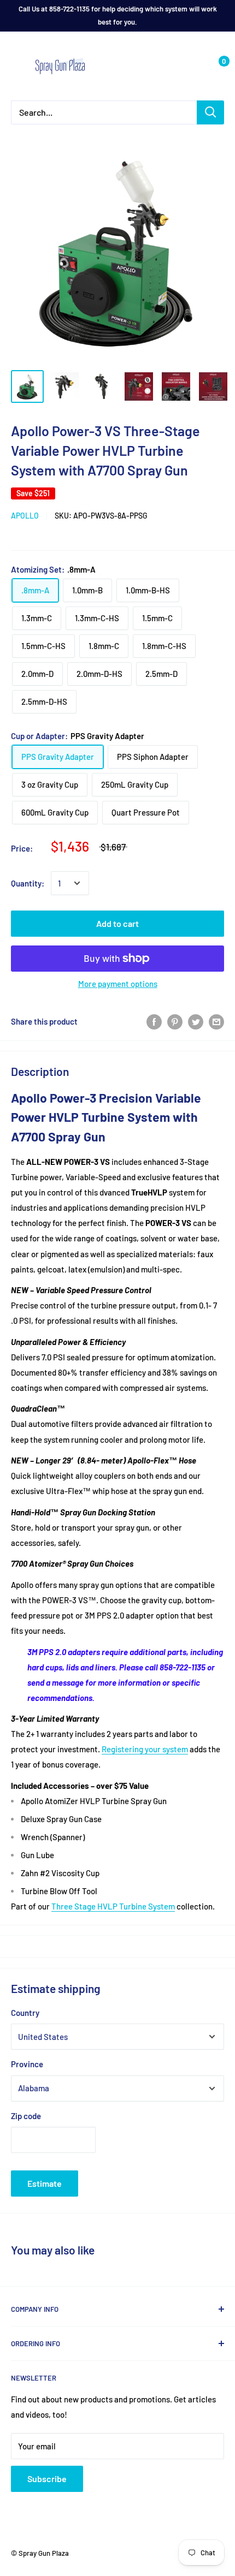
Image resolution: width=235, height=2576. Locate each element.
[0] (215, 66)
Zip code (26, 2116)
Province (27, 2064)
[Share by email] (216, 1021)
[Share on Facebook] (154, 1021)
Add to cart (117, 923)
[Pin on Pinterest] (175, 1021)
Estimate (45, 2183)
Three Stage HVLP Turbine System (113, 1906)
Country (25, 2013)
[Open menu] (16, 67)
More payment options (118, 984)
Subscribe (47, 2479)
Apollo (25, 516)
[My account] (193, 66)
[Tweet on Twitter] (196, 1021)
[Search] (210, 112)
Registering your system (145, 1749)
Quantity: (28, 883)
